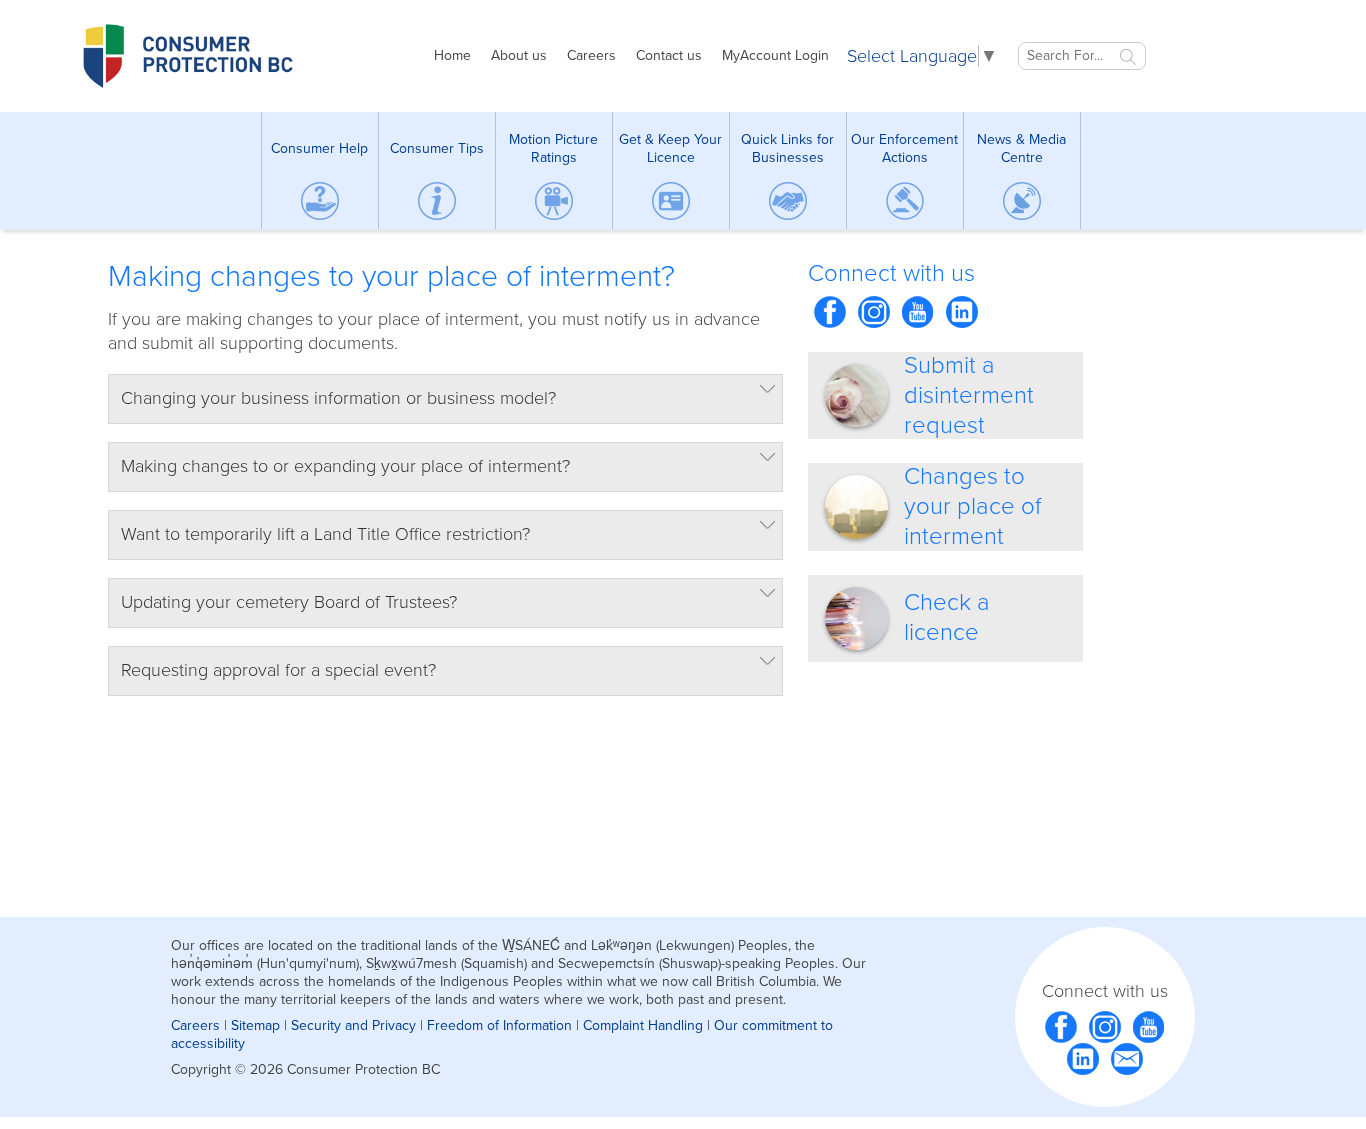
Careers (591, 55)
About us (519, 55)
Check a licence (947, 617)
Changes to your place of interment (972, 506)
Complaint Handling (643, 1025)
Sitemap (255, 1025)
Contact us (669, 55)
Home (452, 55)
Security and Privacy (353, 1025)
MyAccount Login (775, 55)
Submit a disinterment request (969, 395)
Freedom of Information (499, 1025)
